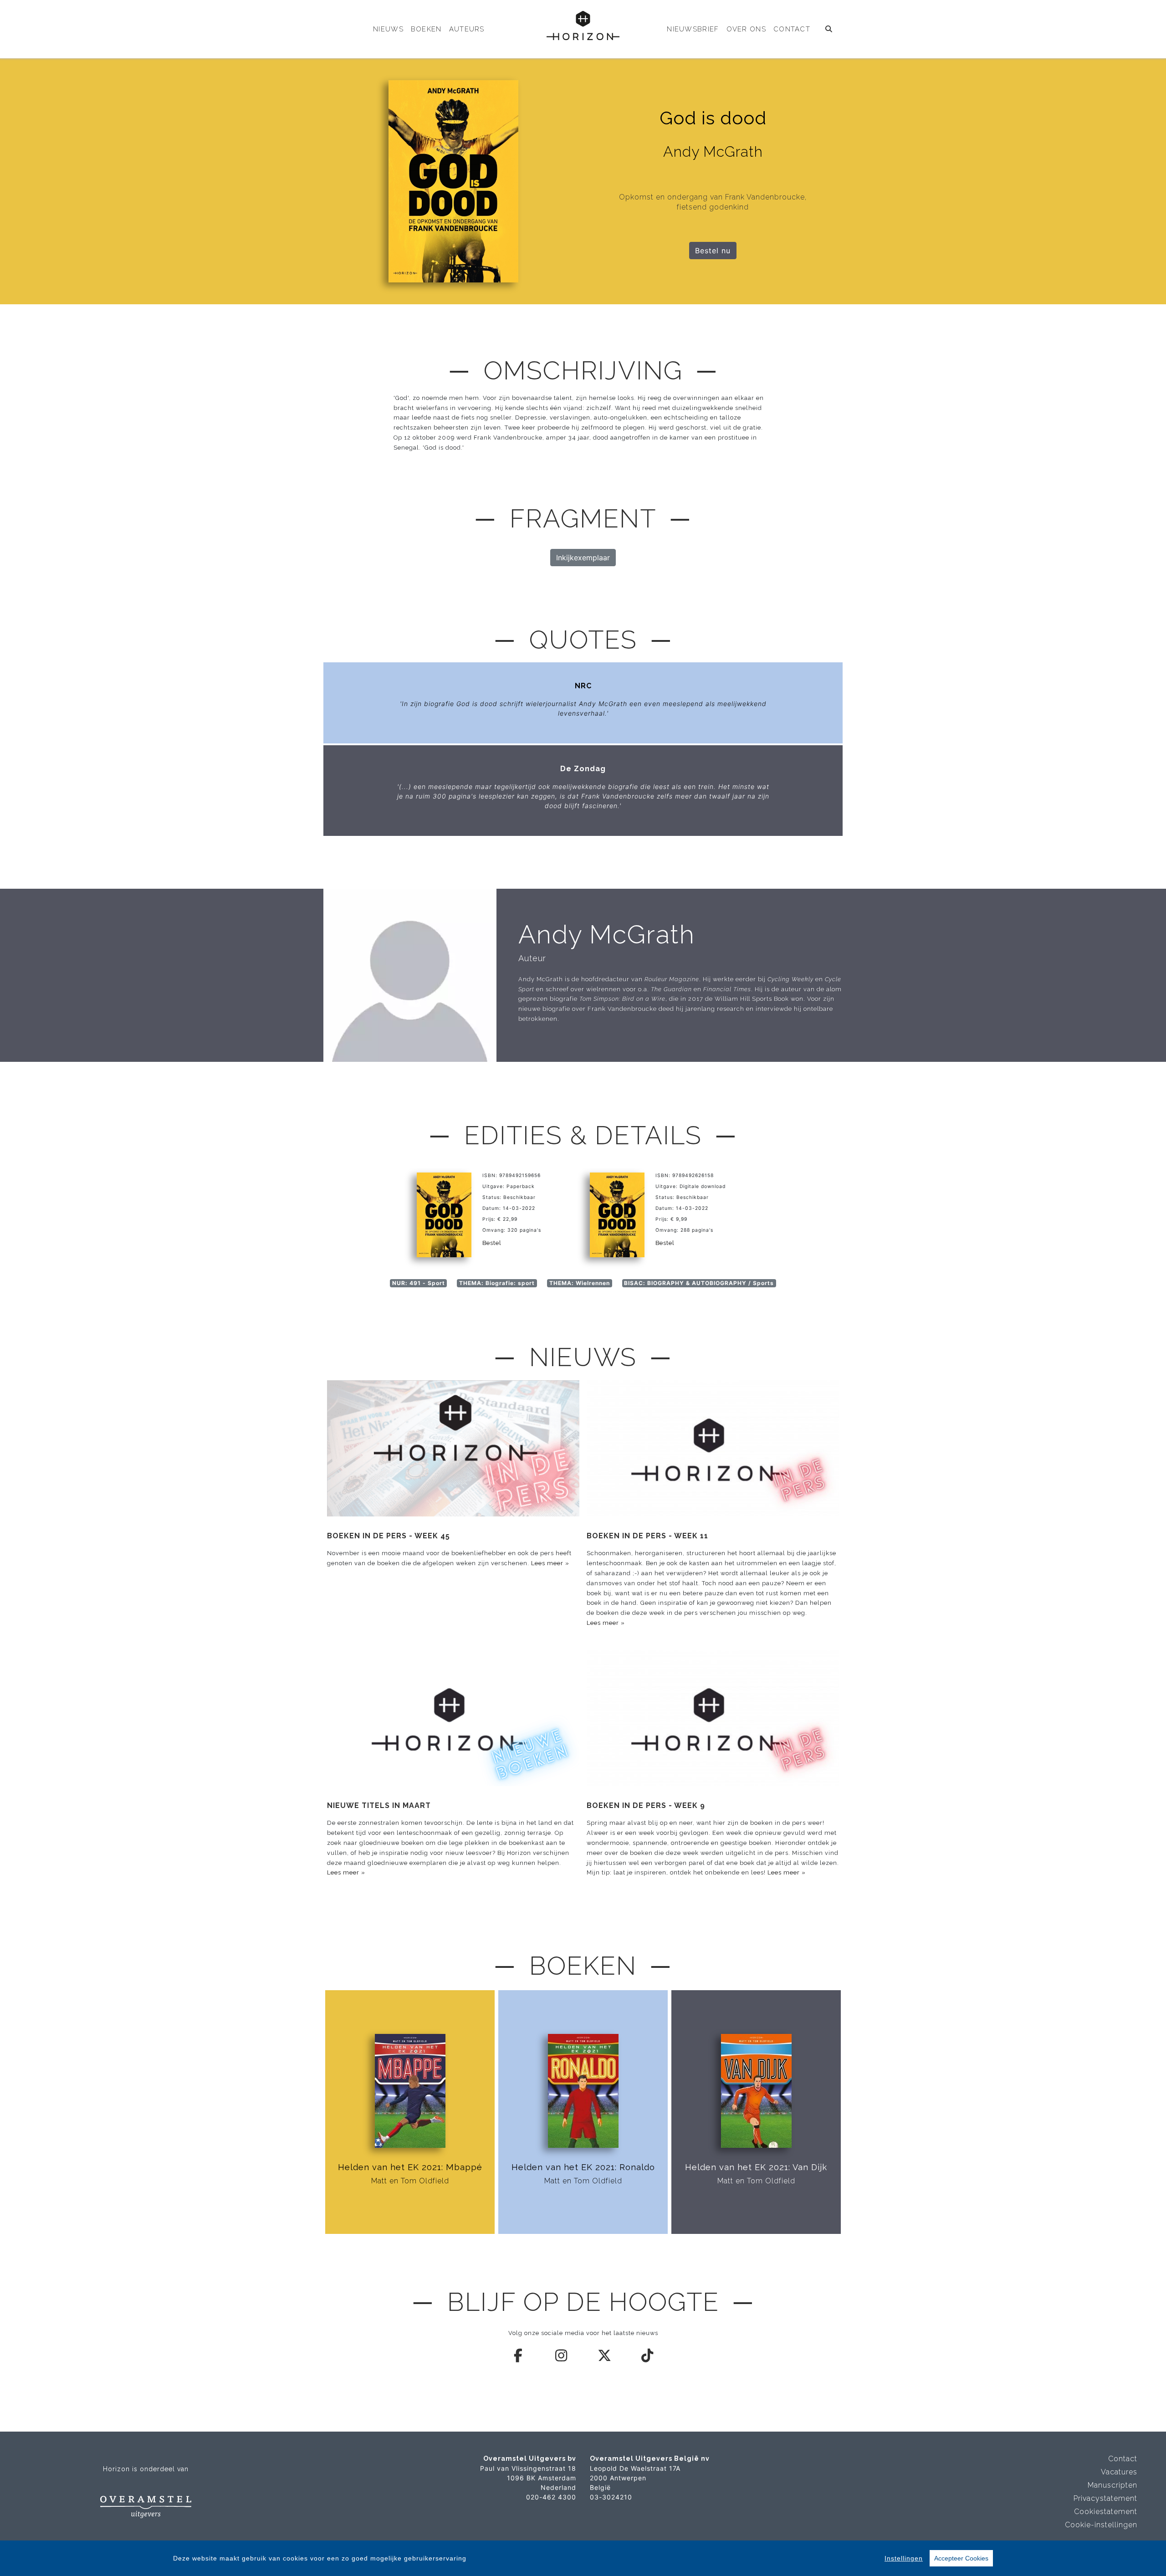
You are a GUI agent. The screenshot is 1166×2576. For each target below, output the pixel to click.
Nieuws (388, 29)
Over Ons (746, 29)
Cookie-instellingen (1101, 2525)
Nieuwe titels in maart (379, 1805)
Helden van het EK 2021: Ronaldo (583, 2167)
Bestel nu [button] (713, 251)
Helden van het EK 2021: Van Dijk (756, 2167)
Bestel (492, 1243)
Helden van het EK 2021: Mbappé (410, 2167)
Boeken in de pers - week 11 (647, 1536)
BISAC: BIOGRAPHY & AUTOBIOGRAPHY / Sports (699, 1283)
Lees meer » (550, 1563)
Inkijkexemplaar (583, 558)
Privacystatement (1105, 2498)
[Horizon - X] (605, 2356)
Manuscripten (1112, 2485)
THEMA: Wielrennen (580, 1283)
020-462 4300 (551, 2497)
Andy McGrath (607, 934)
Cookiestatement (1106, 2512)
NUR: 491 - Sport (419, 1283)
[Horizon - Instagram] (562, 2356)
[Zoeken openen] (829, 29)
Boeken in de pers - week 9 (646, 1805)
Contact (792, 29)
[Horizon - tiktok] (648, 2356)
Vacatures (1119, 2472)
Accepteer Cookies (961, 2558)
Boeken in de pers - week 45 (389, 1536)
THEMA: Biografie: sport (497, 1283)
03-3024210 (611, 2497)
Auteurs (467, 29)
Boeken (426, 29)
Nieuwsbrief (693, 29)
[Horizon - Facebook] (519, 2356)
